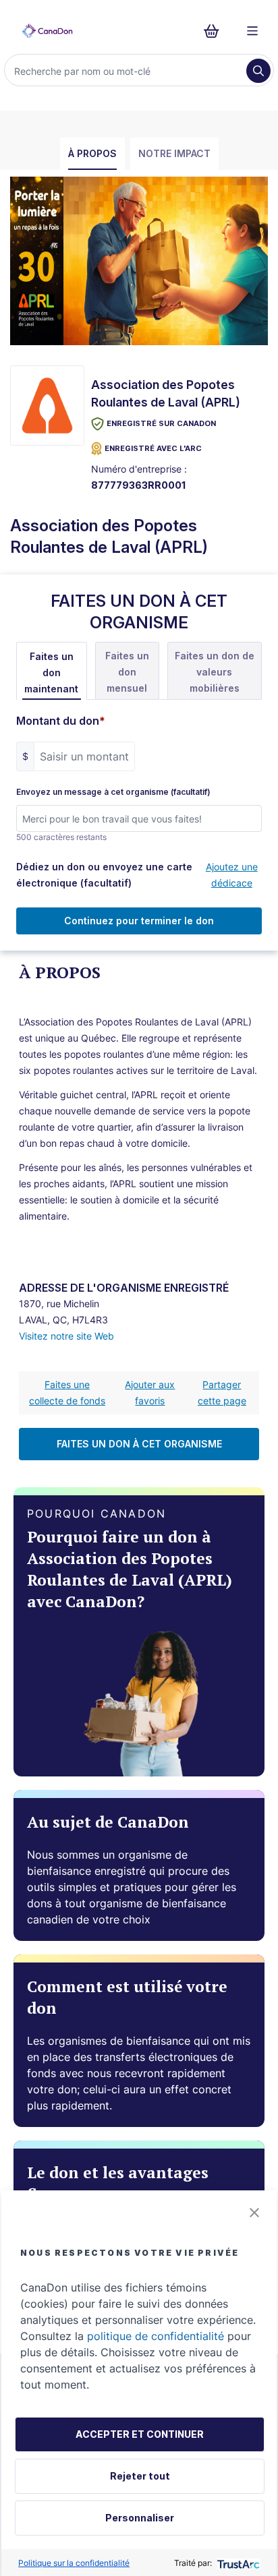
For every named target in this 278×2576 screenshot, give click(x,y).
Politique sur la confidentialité (74, 2563)
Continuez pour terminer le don (139, 921)
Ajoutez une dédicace (232, 875)
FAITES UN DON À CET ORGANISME (139, 1444)
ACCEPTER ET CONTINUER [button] (140, 2434)
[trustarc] (237, 2563)
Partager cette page (222, 1392)
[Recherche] (258, 71)
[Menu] (252, 31)
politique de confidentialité (156, 2336)
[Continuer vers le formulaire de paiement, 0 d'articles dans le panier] (216, 31)
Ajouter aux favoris (150, 1392)
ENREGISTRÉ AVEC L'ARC (153, 448)
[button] (254, 2213)
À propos (92, 153)
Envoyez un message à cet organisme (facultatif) (113, 792)
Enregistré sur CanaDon (161, 423)
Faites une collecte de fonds (67, 1392)
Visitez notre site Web (66, 1336)
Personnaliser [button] (140, 2518)
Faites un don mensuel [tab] (127, 672)
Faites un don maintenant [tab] (51, 672)
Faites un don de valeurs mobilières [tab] (215, 672)
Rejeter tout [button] (140, 2476)
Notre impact (174, 153)
